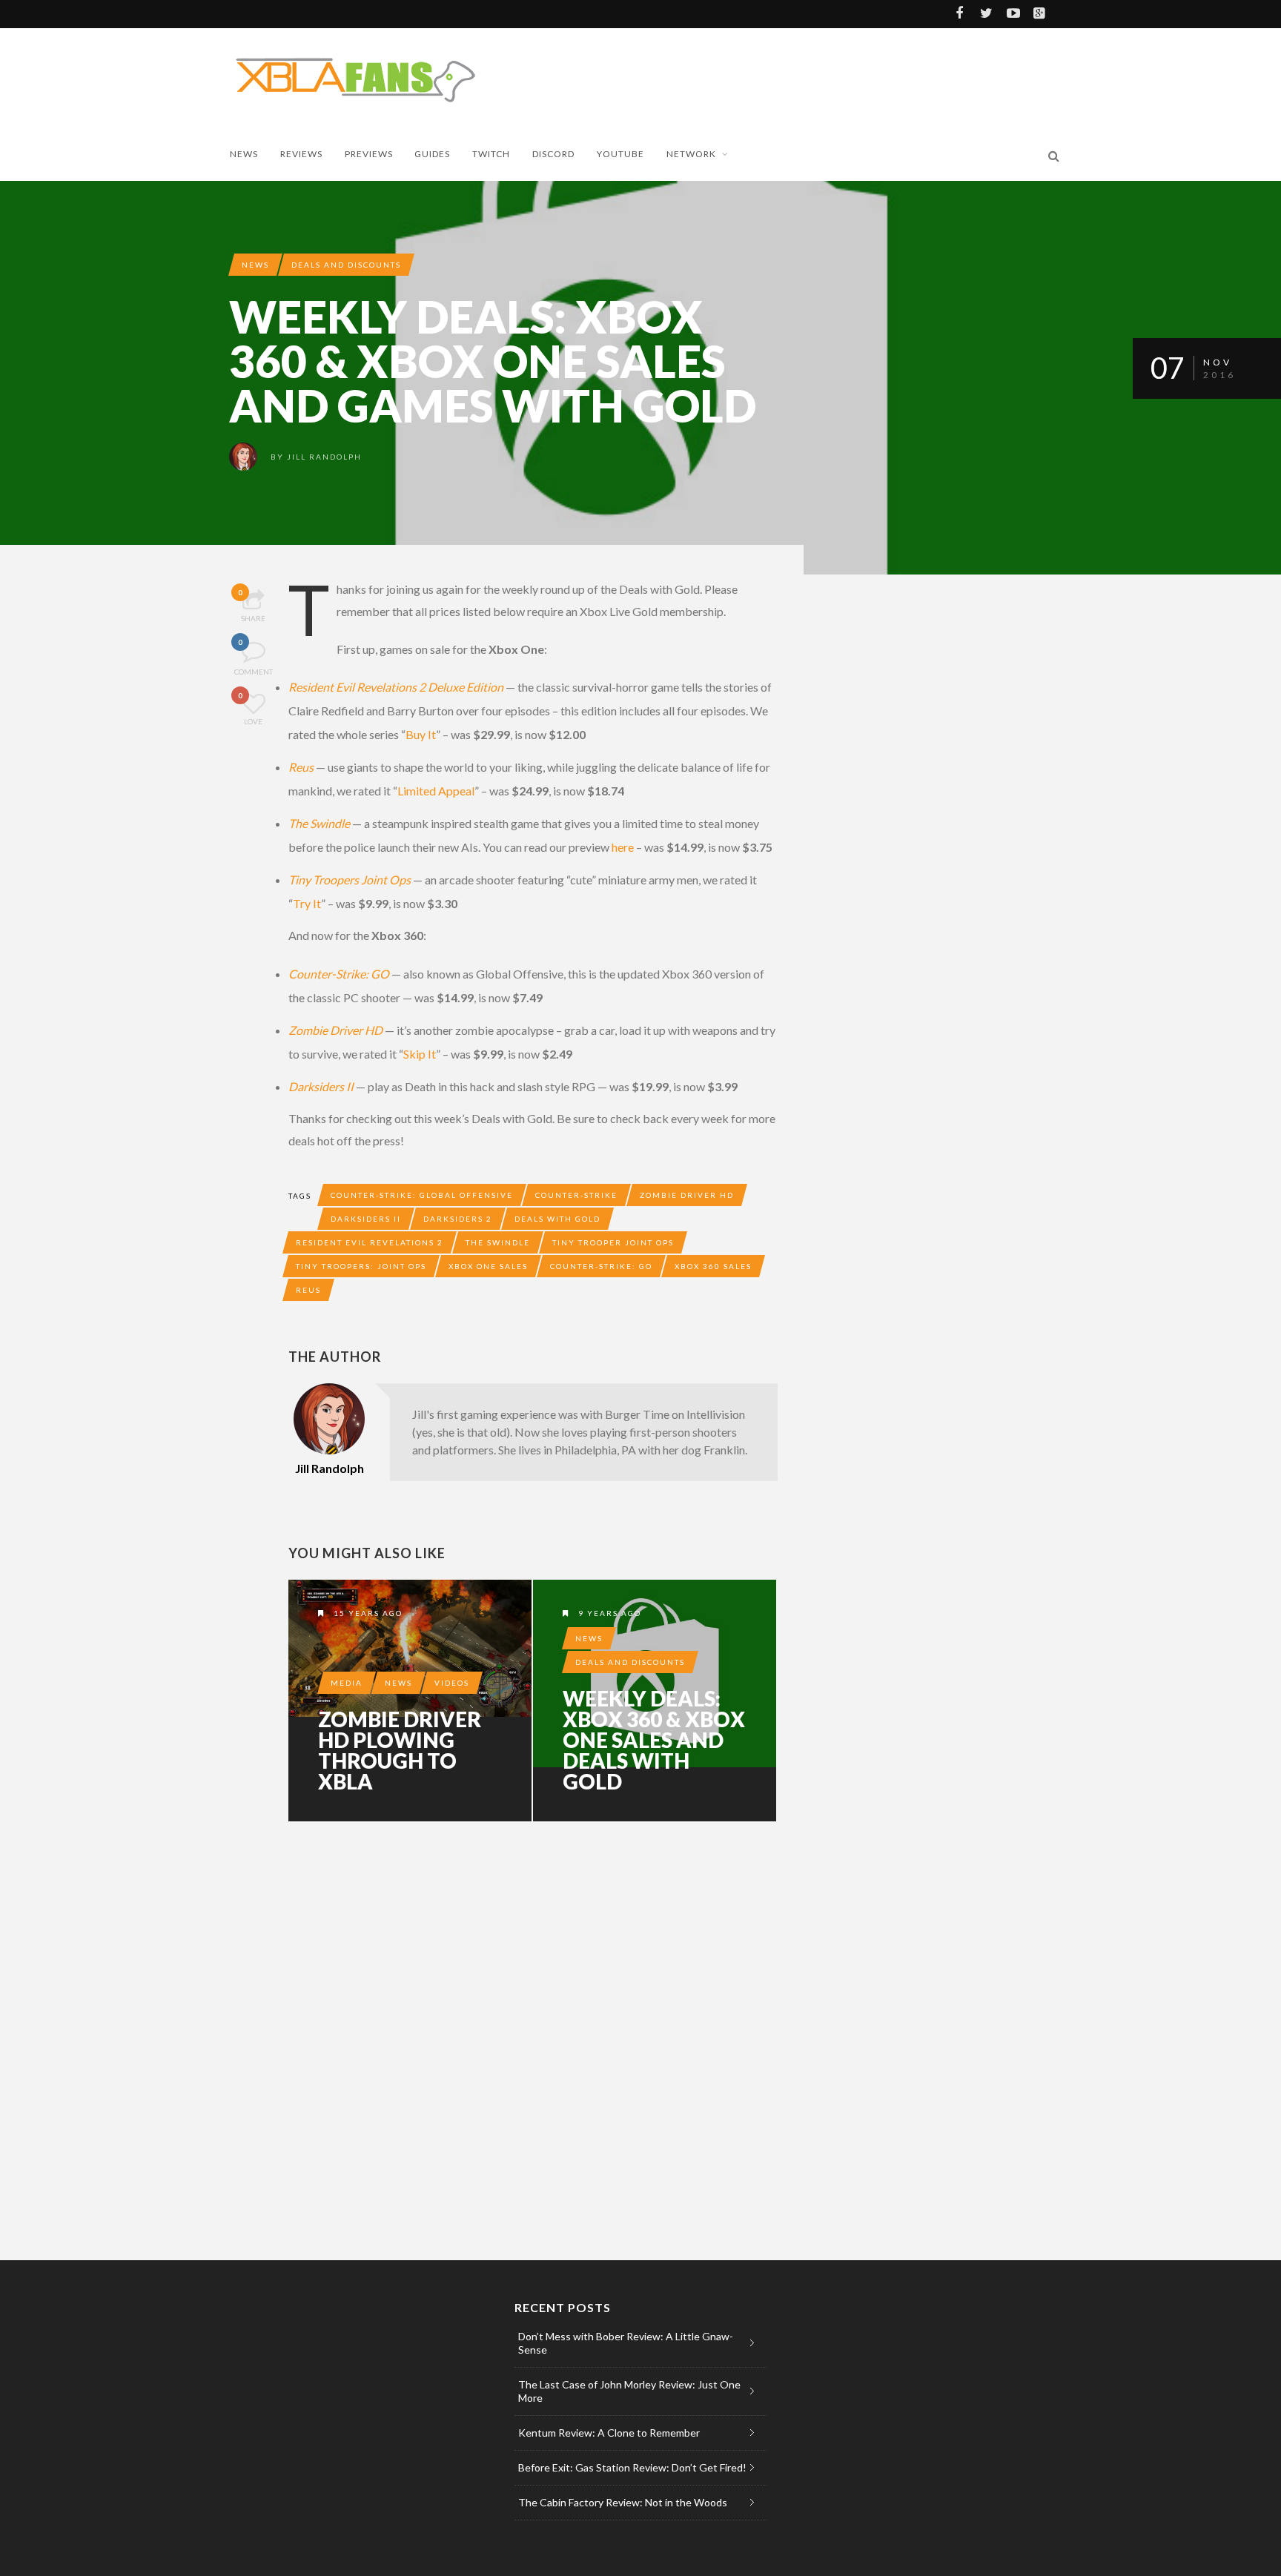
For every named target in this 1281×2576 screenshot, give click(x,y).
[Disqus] (533, 2038)
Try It (307, 903)
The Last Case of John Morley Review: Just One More (629, 2391)
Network (691, 154)
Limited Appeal (436, 791)
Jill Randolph (324, 457)
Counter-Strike (576, 1195)
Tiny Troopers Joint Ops (350, 880)
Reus (301, 767)
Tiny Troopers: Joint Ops (361, 1266)
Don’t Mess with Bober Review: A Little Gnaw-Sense (626, 2343)
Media (347, 1683)
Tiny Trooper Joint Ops (613, 1242)
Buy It (421, 734)
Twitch (491, 154)
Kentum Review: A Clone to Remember (609, 2433)
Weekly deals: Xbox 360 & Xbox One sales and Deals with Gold (654, 1740)
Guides (432, 154)
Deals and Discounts (346, 265)
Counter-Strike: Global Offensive (422, 1195)
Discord (553, 154)
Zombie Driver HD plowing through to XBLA (400, 1750)
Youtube (620, 154)
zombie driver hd (687, 1195)
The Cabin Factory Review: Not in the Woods (623, 2502)
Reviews (301, 154)
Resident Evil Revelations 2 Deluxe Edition (396, 687)
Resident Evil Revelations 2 (370, 1242)
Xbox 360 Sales (713, 1266)
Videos (452, 1683)
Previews (369, 154)
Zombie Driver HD (335, 1030)
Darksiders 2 (458, 1219)
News (244, 154)
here (623, 847)
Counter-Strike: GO (339, 974)
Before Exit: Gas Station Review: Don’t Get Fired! (632, 2467)
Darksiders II (321, 1086)
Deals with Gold (557, 1219)
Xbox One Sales (488, 1266)
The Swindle (319, 823)
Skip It (420, 1054)
